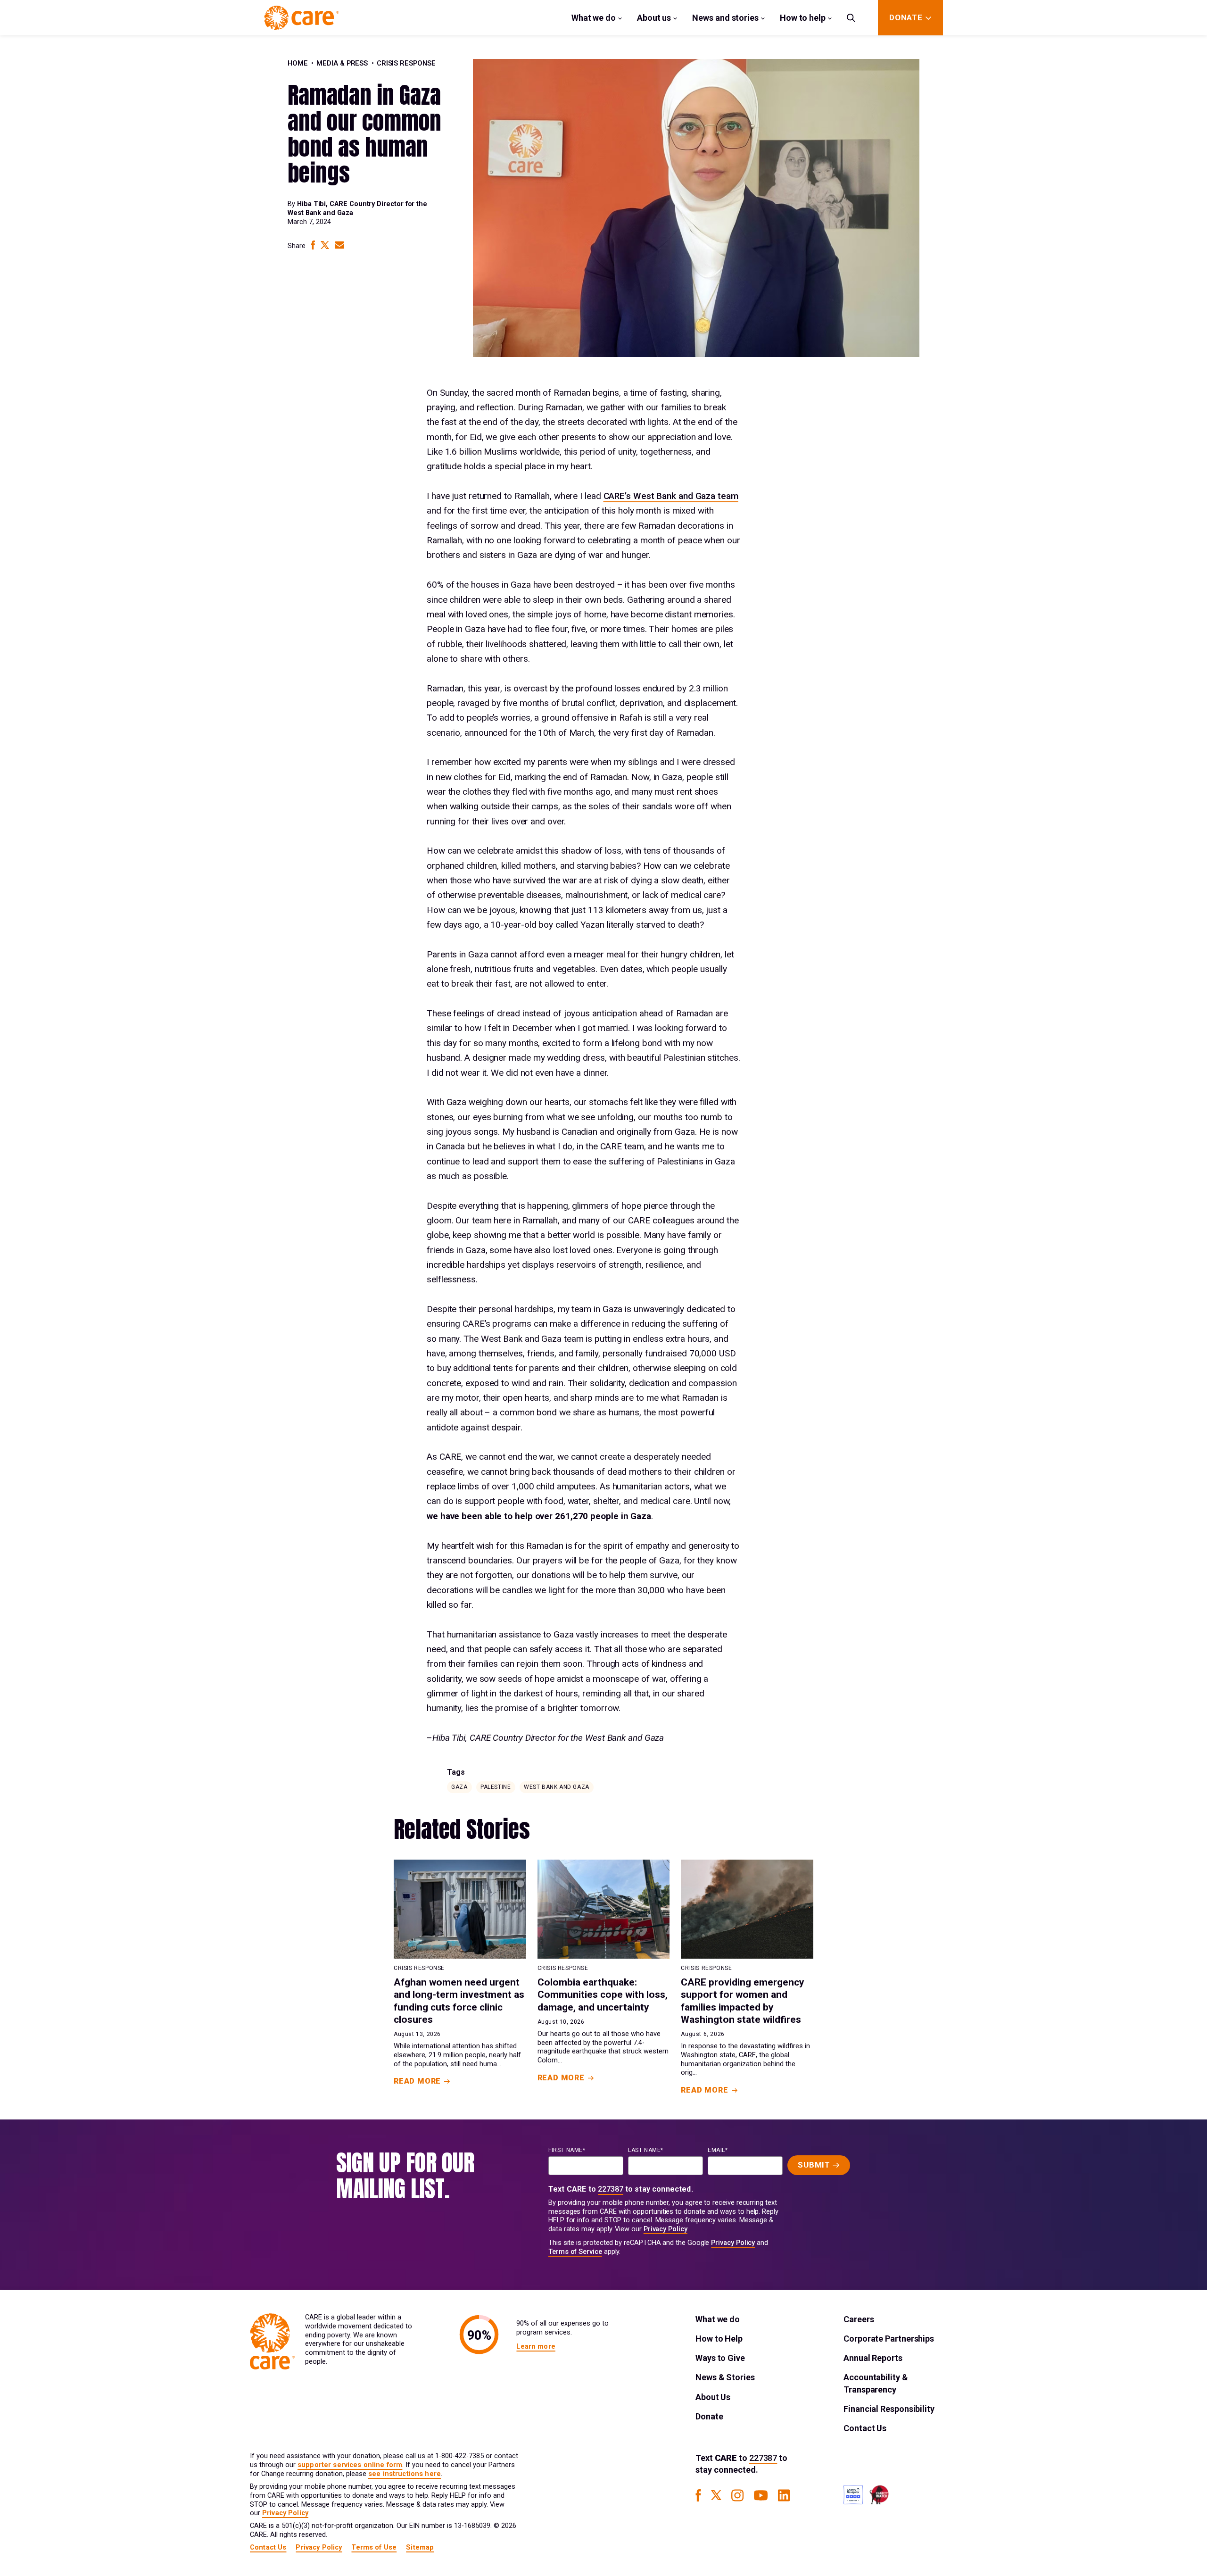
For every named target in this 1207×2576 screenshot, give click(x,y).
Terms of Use (374, 2547)
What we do (594, 18)
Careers (859, 2319)
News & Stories (725, 2377)
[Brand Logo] (302, 18)
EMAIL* (718, 2150)
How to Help (719, 2339)
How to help (803, 18)
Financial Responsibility (889, 2409)
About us (654, 18)
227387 (611, 2189)
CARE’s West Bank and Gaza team (671, 496)
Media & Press (342, 63)
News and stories (725, 18)
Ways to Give (720, 2358)
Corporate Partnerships (889, 2339)
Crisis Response (406, 63)
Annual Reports (873, 2358)
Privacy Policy (666, 2229)
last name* (646, 2150)
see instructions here (405, 2474)
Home (298, 63)
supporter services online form (350, 2465)
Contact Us (865, 2428)
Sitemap (420, 2547)
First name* (567, 2150)
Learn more (536, 2347)
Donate (709, 2416)
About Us (713, 2397)
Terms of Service (575, 2252)
